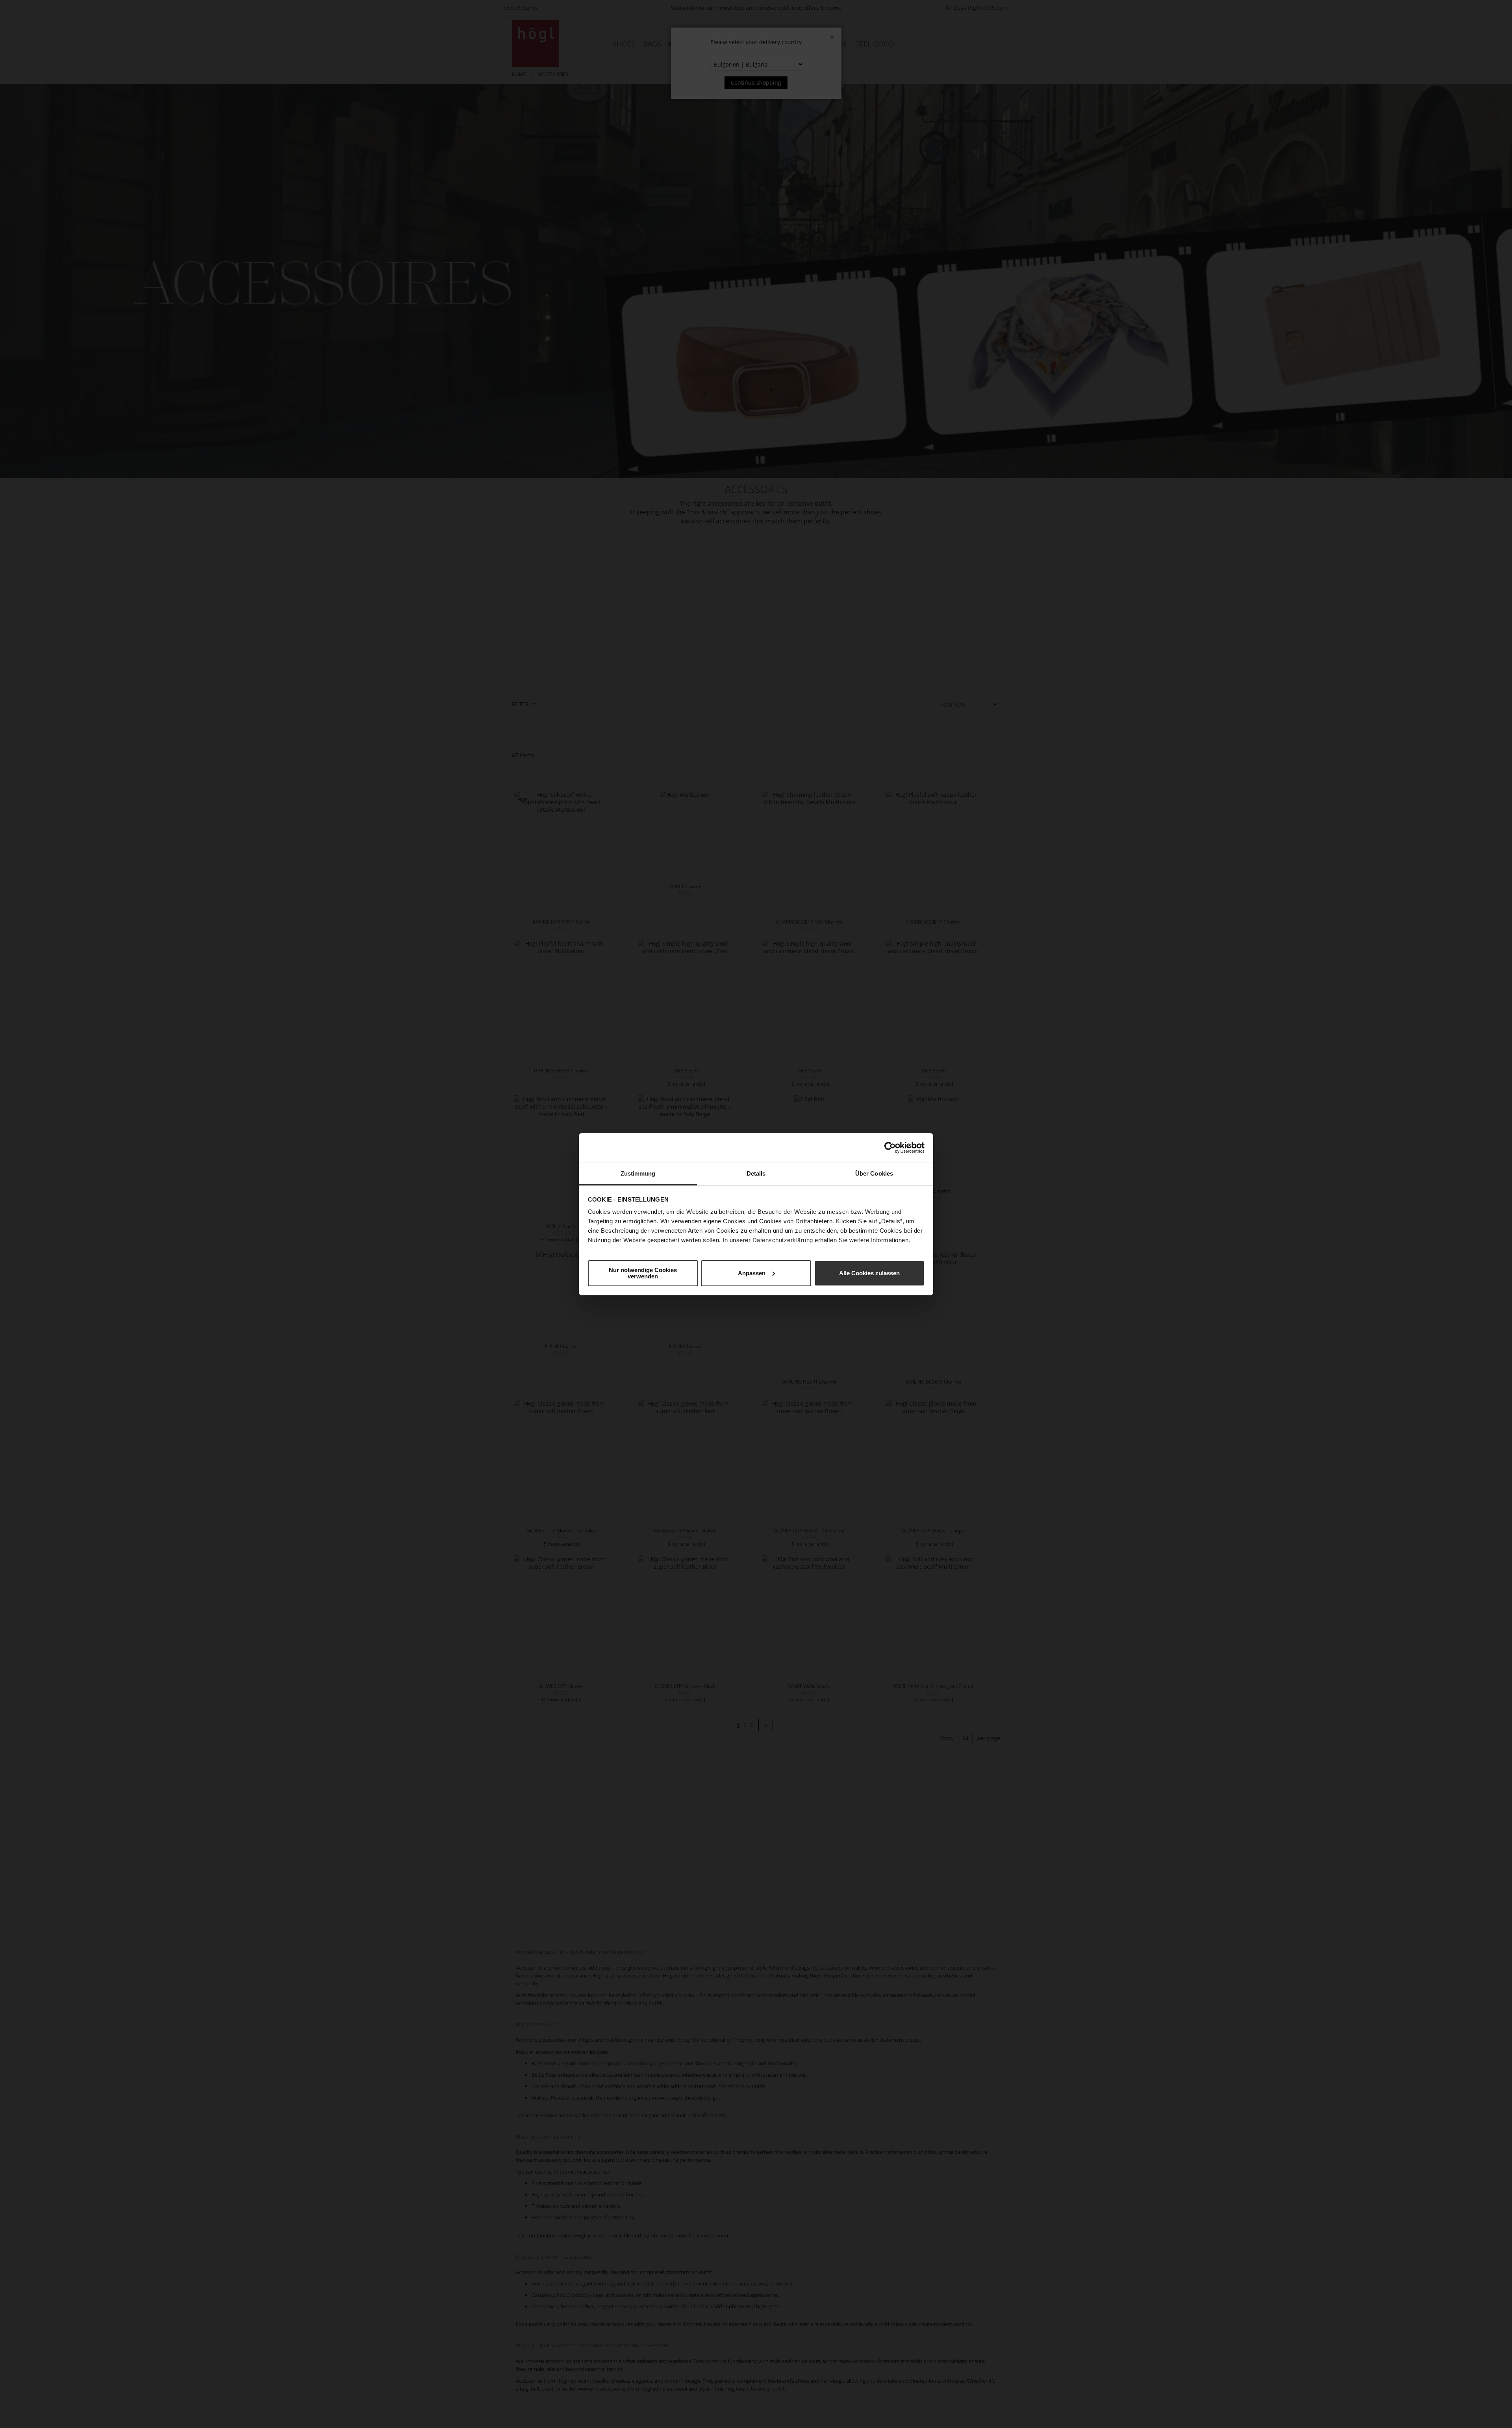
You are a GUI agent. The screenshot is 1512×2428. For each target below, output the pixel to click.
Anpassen (752, 1273)
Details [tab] (756, 1173)
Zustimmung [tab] (638, 1173)
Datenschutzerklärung (783, 1240)
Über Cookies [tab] (874, 1173)
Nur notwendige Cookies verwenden (643, 1273)
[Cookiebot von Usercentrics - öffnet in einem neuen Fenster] (890, 1148)
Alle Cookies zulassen (869, 1273)
